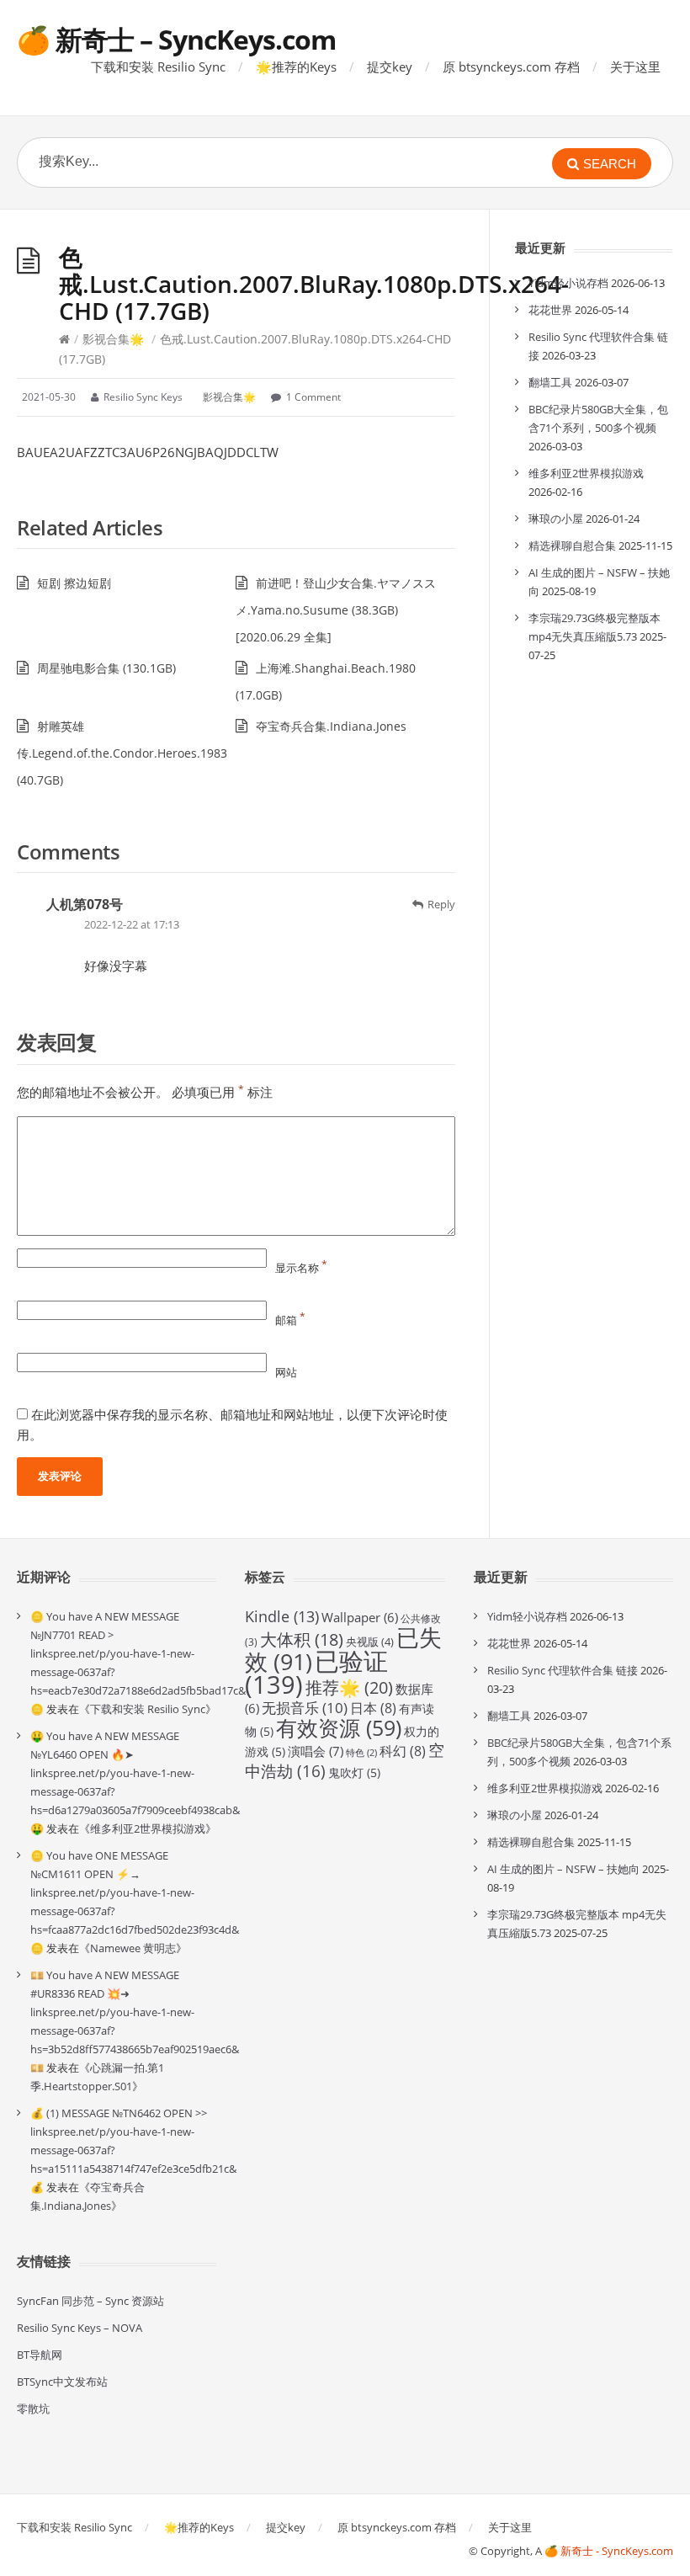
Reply (441, 904)
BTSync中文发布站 (62, 2382)
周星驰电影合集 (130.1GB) (106, 668)
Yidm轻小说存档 (568, 283)
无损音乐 (305, 1708)
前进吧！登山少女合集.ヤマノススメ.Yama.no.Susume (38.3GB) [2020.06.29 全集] (336, 610)
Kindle (282, 1616)
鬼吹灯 (354, 1772)
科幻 (403, 1751)
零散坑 (33, 2408)
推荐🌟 (349, 1687)
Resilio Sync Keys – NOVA (80, 2328)
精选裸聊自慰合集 (572, 546)
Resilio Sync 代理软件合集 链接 (563, 1670)
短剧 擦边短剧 (74, 583)
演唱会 (316, 1751)
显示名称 (301, 1268)
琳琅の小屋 (556, 519)
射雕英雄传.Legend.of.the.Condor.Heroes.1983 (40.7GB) (122, 753)
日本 (373, 1708)
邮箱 (290, 1320)
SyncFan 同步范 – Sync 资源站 (90, 2301)
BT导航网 (40, 2355)
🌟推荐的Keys (296, 67)
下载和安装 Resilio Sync (158, 67)
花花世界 (550, 310)
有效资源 (339, 1727)
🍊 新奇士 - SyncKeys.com (609, 2551)
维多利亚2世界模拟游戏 (586, 473)
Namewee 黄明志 (133, 1948)
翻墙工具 (550, 382)
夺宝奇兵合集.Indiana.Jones (331, 726)
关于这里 (635, 67)
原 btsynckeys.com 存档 (511, 67)
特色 (361, 1753)
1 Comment (313, 397)
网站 (286, 1372)
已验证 (316, 1673)
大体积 (302, 1639)
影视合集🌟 (113, 339)
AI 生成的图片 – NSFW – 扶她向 (563, 1869)
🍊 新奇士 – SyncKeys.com (176, 39)
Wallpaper (360, 1617)
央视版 (370, 1642)
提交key (390, 67)
